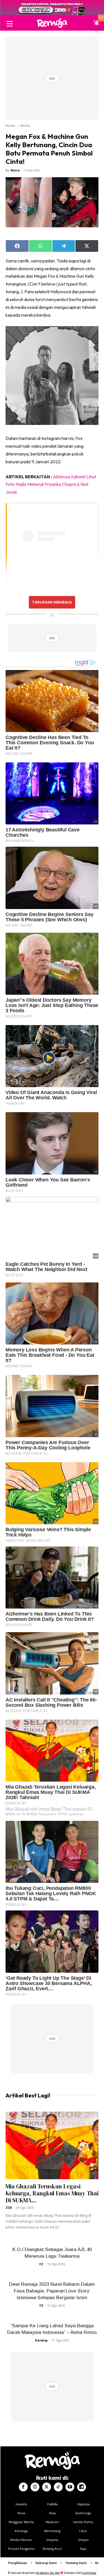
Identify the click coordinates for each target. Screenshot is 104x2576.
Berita (25, 126)
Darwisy (41, 2340)
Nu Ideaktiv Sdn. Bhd (48, 2573)
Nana (15, 170)
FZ (41, 2264)
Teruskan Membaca (52, 602)
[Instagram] (35, 2487)
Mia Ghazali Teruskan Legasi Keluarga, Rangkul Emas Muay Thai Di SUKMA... (52, 2193)
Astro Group (89, 2573)
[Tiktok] (58, 2487)
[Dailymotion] (82, 2487)
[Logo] (52, 23)
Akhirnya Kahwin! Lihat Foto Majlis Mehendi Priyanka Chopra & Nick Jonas (51, 484)
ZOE (9, 2207)
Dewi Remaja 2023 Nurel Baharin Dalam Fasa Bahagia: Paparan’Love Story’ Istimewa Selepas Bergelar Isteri (52, 2291)
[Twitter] (47, 2487)
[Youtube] (70, 2487)
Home (10, 126)
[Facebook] (23, 2487)
